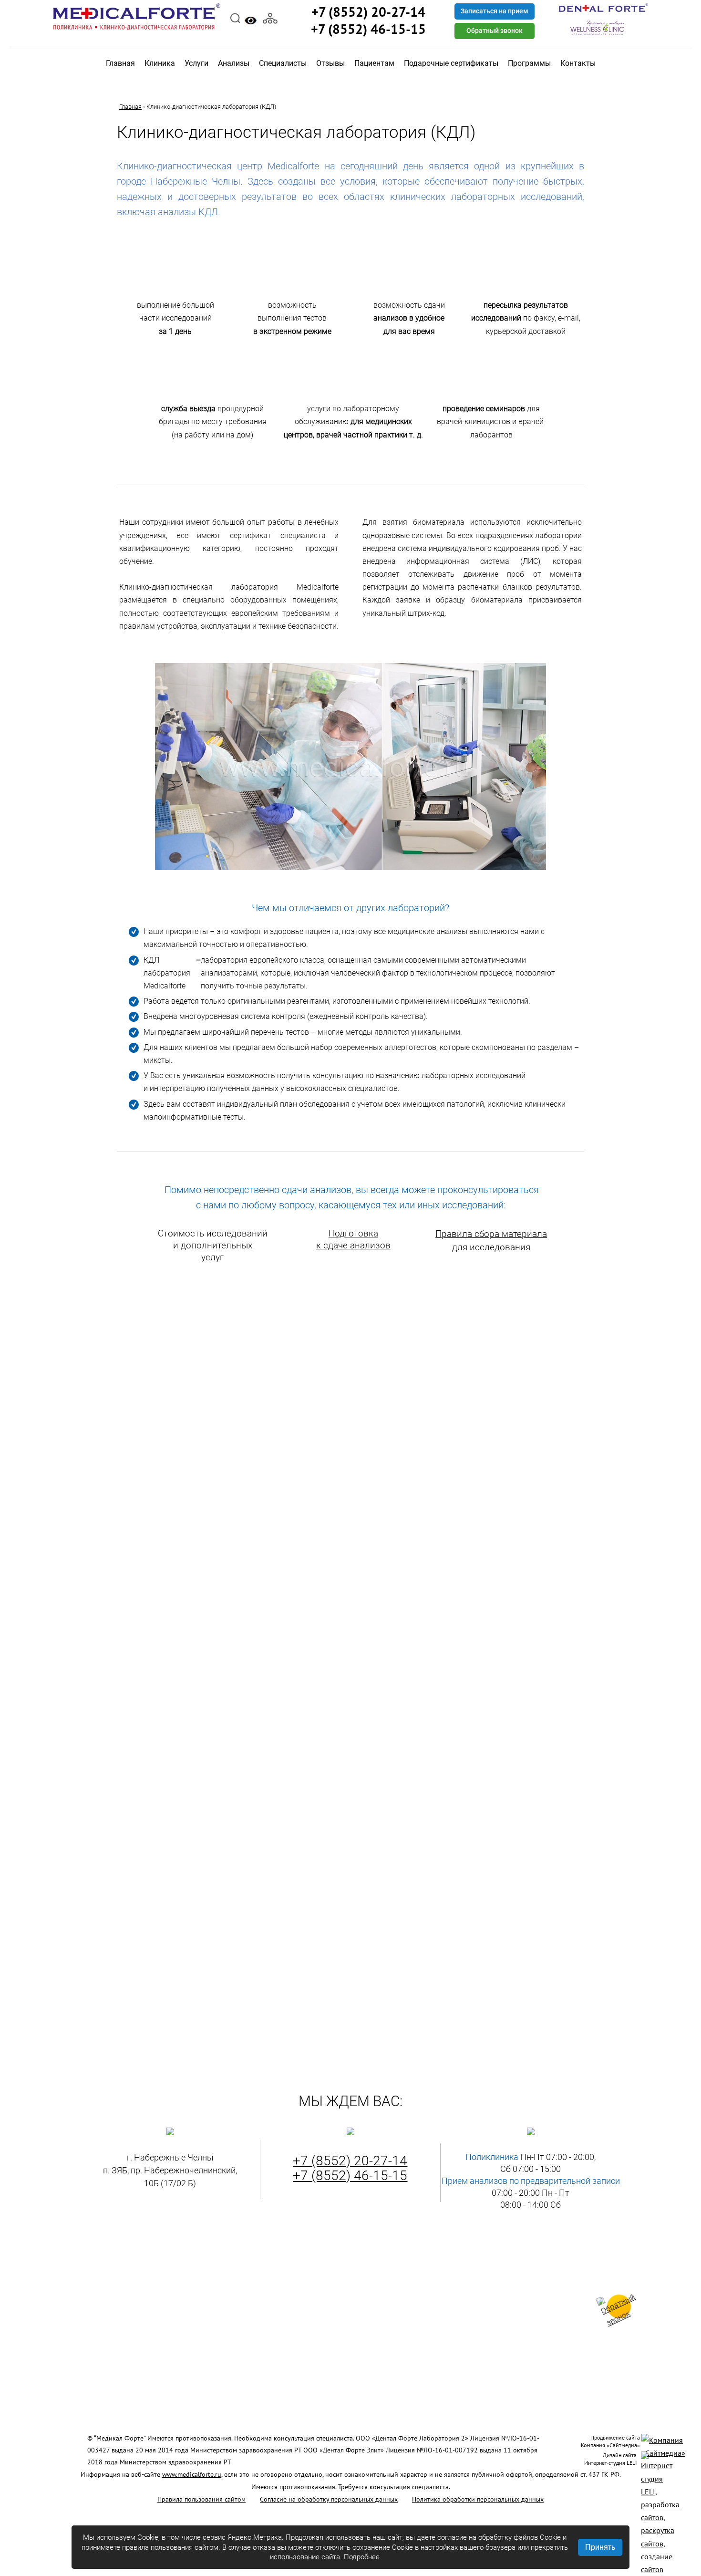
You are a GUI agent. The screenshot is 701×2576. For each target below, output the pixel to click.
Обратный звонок (495, 31)
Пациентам (374, 63)
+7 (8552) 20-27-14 (350, 2161)
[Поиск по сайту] (235, 17)
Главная (120, 63)
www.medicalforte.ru (192, 2474)
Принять (600, 2547)
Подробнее (362, 2557)
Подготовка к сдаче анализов (353, 1239)
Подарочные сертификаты (451, 63)
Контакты (578, 63)
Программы (529, 63)
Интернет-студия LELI (610, 2463)
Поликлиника (492, 2157)
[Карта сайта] (270, 17)
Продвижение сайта (615, 2437)
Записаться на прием (495, 11)
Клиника (160, 63)
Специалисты (283, 63)
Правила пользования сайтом (201, 2499)
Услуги (196, 63)
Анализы (234, 63)
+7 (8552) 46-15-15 (350, 2176)
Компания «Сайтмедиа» (610, 2445)
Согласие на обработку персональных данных (329, 2499)
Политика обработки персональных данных (478, 2499)
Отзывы (330, 63)
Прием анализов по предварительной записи (531, 2181)
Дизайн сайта (620, 2455)
